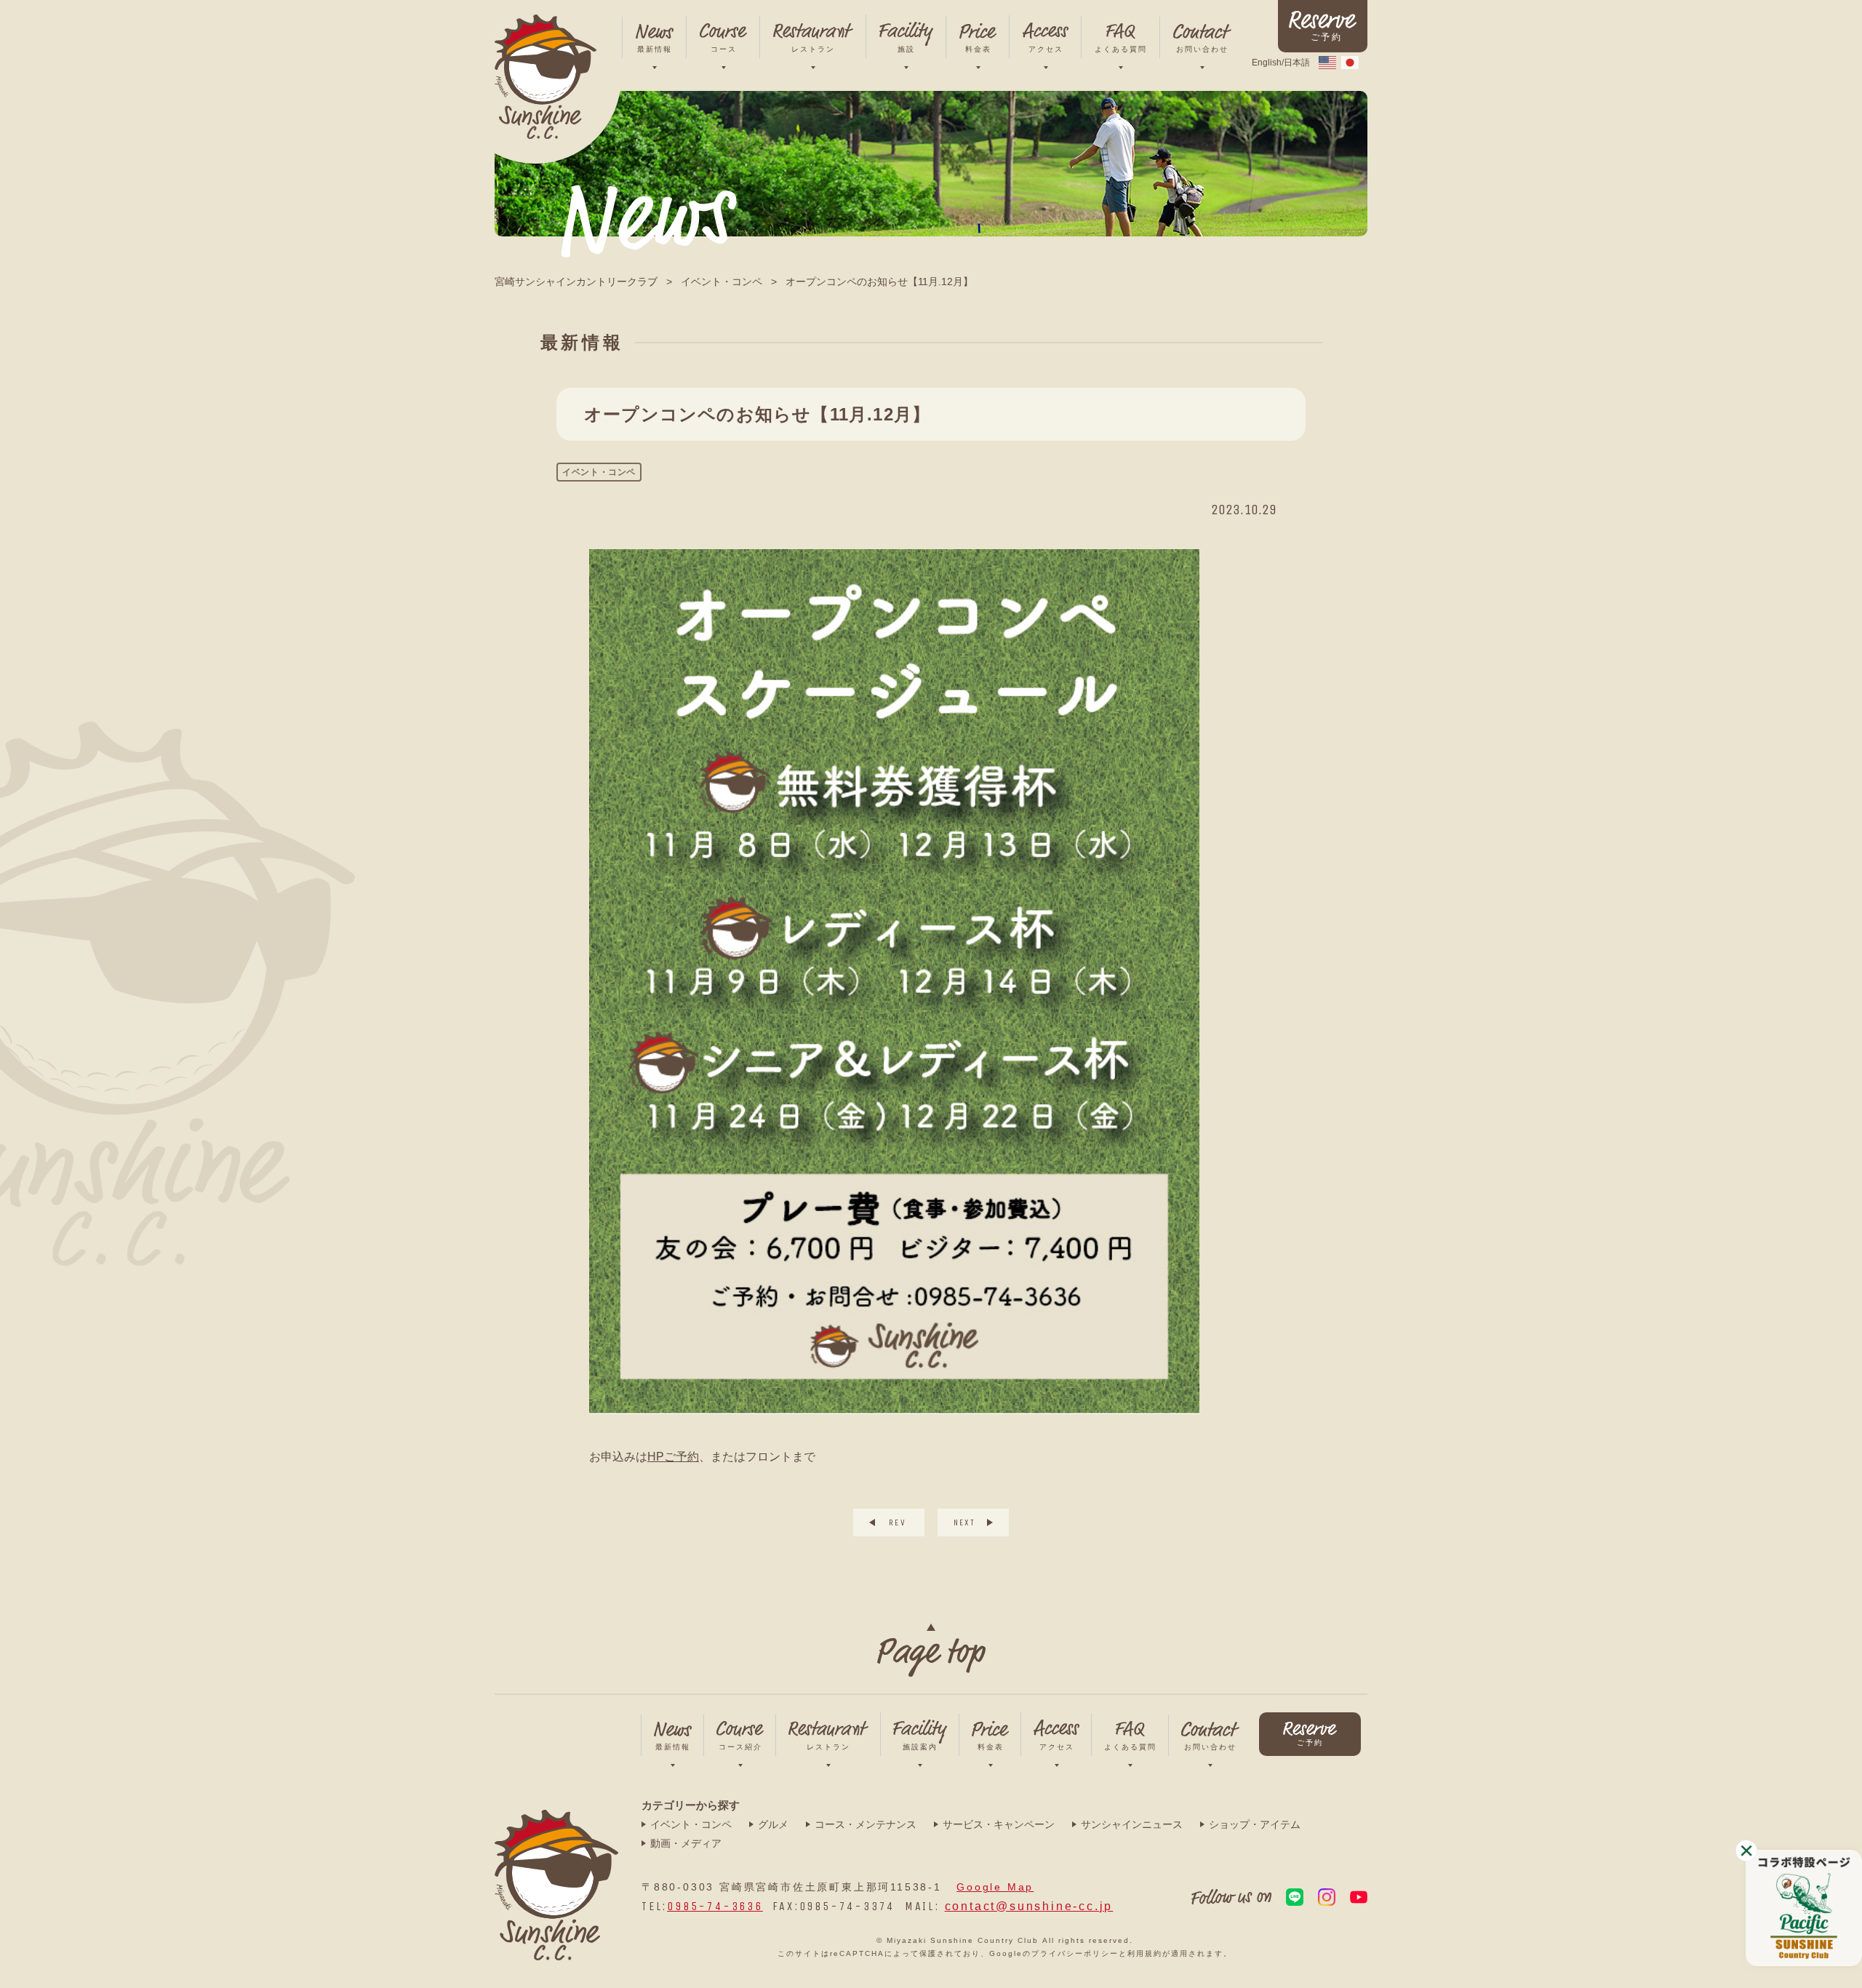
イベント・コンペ (722, 282)
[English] (1328, 61)
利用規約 (1145, 1953)
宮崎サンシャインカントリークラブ (576, 282)
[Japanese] (1351, 61)
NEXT (965, 1522)
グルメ (773, 1824)
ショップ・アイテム (1255, 1824)
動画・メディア (686, 1843)
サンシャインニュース (1132, 1824)
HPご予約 (673, 1457)
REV (898, 1522)
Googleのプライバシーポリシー (1054, 1953)
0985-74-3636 (715, 1906)
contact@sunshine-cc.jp (1029, 1906)
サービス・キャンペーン (999, 1824)
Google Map (995, 1887)
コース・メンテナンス (866, 1824)
